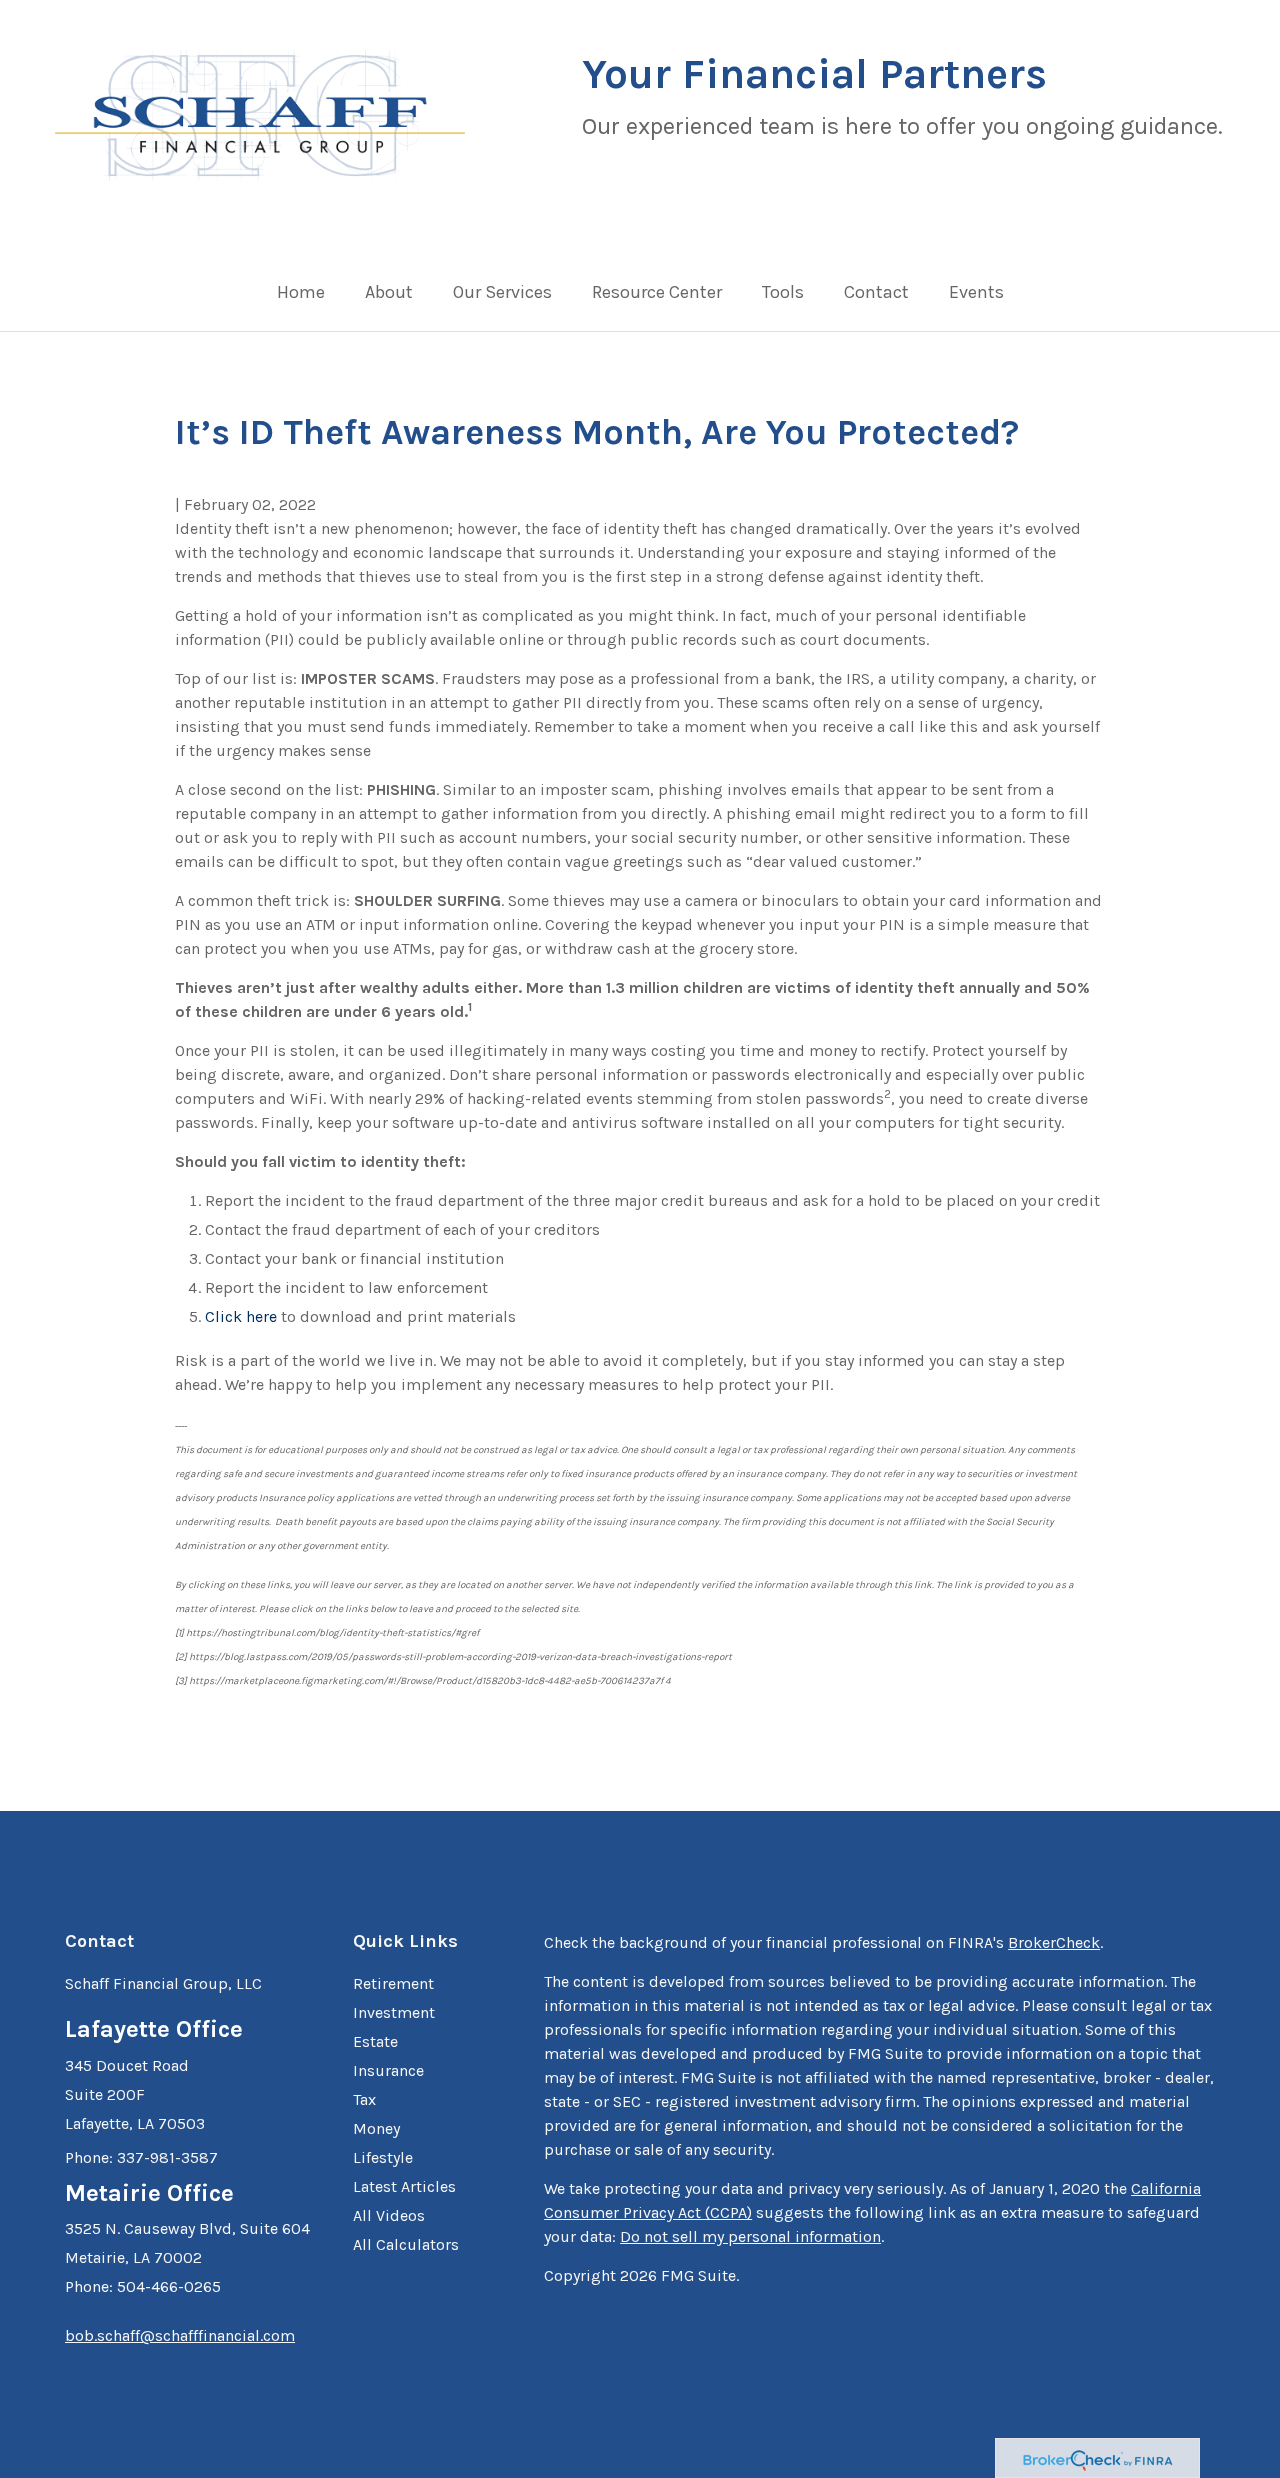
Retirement (393, 1983)
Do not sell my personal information (750, 2236)
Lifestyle (383, 2157)
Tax (364, 2099)
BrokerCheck (1054, 1942)
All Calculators (406, 2244)
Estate (375, 2041)
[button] (389, 297)
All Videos (389, 2215)
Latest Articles (404, 2186)
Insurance (388, 2070)
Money (376, 2128)
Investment (394, 2012)
